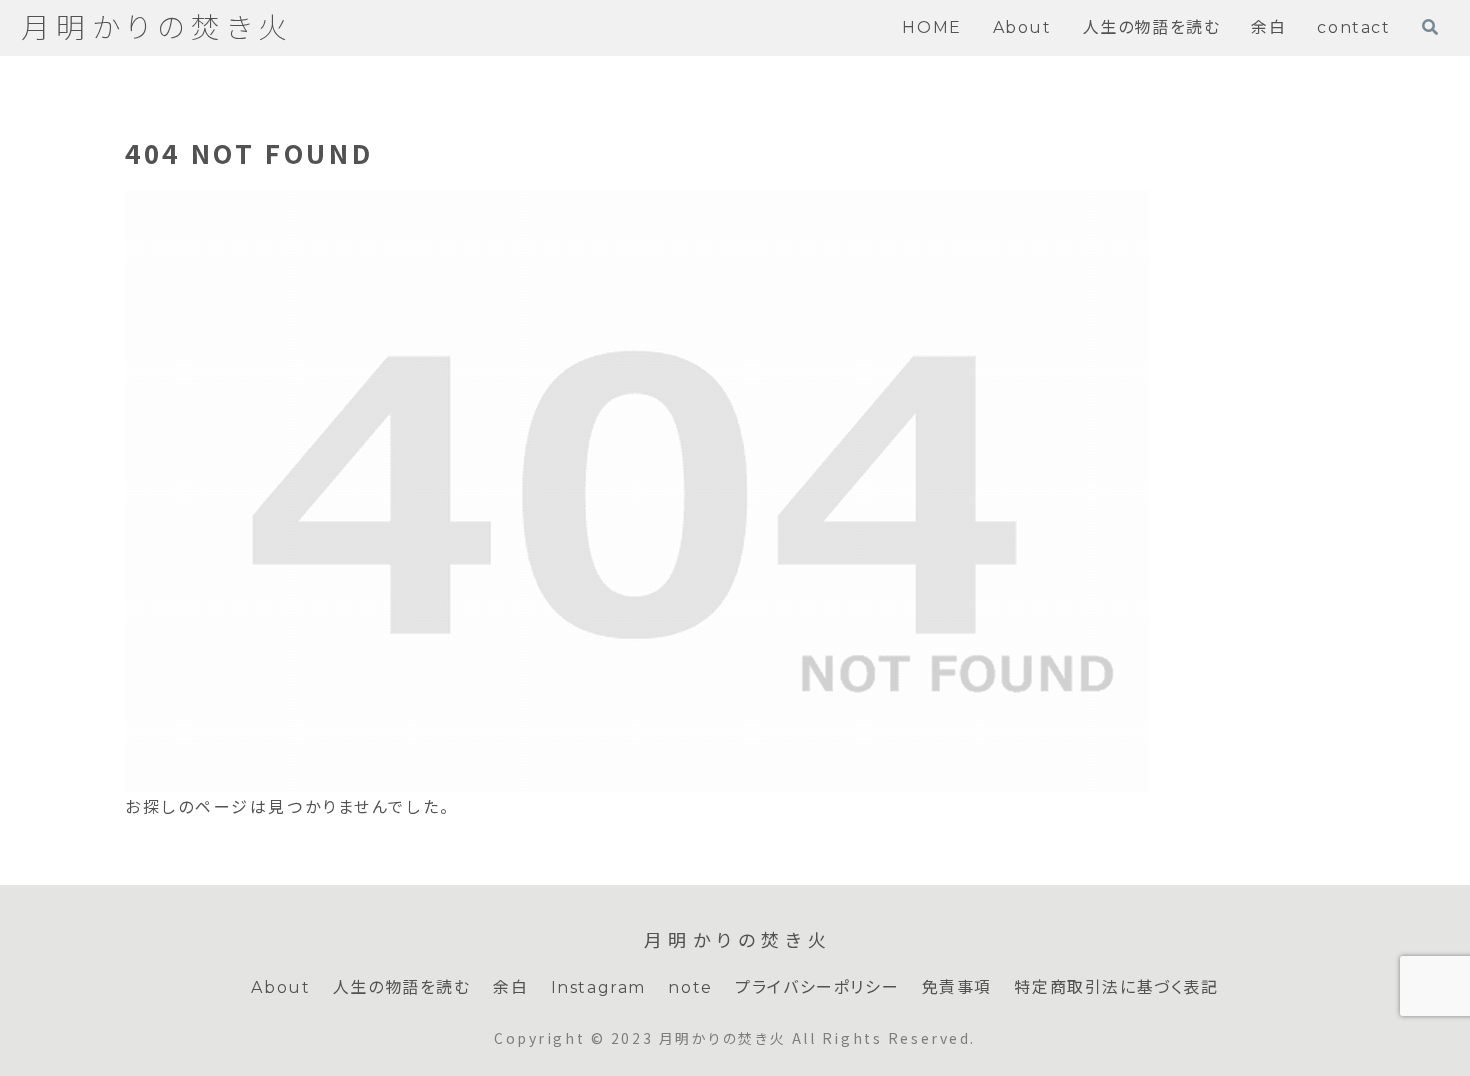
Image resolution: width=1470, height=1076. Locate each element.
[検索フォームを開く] (1430, 27)
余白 (510, 987)
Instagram (598, 987)
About (280, 987)
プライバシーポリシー (817, 987)
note (690, 987)
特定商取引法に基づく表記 (1116, 987)
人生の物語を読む (402, 987)
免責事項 (957, 987)
